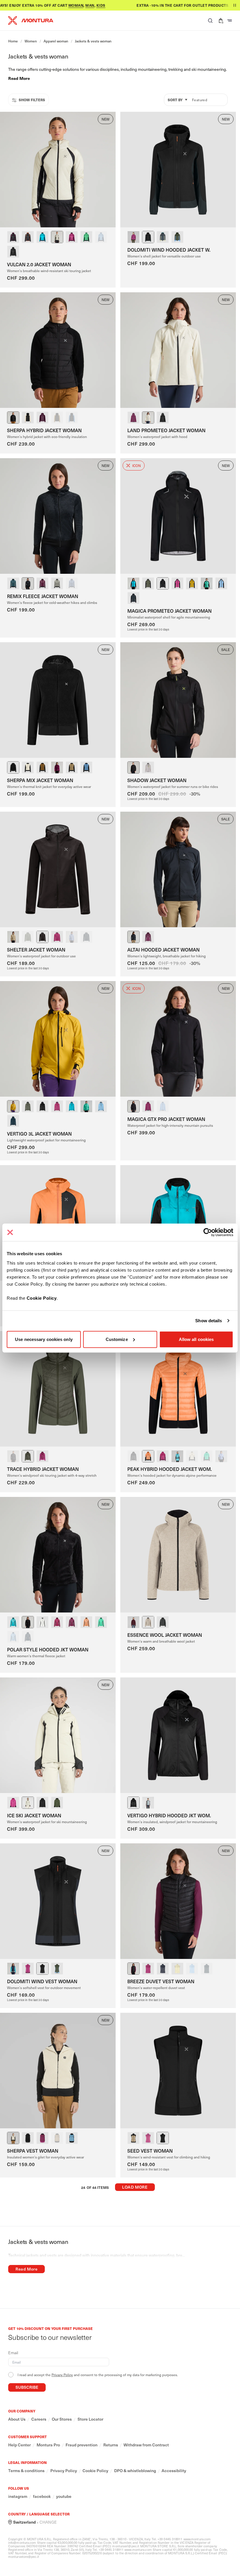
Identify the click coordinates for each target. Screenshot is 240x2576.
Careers (39, 2419)
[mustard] (192, 583)
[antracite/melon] (28, 237)
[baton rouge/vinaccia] (72, 237)
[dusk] (101, 237)
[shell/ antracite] (57, 237)
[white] (42, 1622)
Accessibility (174, 2471)
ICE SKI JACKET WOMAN (34, 1815)
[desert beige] (57, 418)
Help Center (19, 2445)
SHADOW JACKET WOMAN (157, 780)
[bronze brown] (42, 767)
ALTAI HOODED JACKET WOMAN (163, 949)
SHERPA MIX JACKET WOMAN (40, 780)
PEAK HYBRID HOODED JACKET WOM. (170, 1469)
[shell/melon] (148, 418)
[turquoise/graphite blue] (42, 237)
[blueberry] (133, 598)
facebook (42, 2496)
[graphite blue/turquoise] (163, 237)
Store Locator (90, 2419)
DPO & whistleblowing (135, 2471)
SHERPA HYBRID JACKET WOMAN (44, 430)
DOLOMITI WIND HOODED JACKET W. (169, 250)
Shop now (221, 5)
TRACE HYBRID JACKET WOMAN (43, 1469)
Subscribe (27, 2387)
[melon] (148, 1456)
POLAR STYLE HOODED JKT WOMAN (48, 1649)
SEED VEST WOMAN (150, 2151)
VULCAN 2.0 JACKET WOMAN (39, 264)
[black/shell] (163, 418)
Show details (209, 1321)
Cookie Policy (42, 1298)
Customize (117, 1339)
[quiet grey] (148, 767)
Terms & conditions (26, 2471)
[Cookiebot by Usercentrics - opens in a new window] (208, 1232)
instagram (18, 2496)
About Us (17, 2419)
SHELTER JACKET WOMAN (36, 949)
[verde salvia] (148, 583)
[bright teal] (86, 237)
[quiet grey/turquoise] (148, 1803)
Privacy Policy (62, 2375)
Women (31, 41)
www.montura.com (197, 2539)
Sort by (175, 100)
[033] (148, 1622)
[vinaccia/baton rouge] (133, 418)
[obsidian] (163, 1622)
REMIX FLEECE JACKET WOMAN (43, 596)
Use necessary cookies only (44, 1339)
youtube (64, 2496)
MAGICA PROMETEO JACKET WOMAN (169, 611)
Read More (19, 78)
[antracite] (28, 583)
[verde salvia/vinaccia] (28, 1456)
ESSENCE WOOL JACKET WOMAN (165, 1635)
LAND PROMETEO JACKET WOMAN (166, 430)
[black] (13, 252)
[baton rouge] (42, 583)
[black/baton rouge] (13, 237)
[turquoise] (133, 583)
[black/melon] (148, 237)
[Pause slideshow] (235, 5)
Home (13, 41)
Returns (111, 2445)
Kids (81, 5)
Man (70, 5)
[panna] (28, 418)
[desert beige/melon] (133, 2138)
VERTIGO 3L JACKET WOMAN (39, 1134)
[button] (210, 20)
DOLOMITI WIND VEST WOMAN (42, 1981)
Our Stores (62, 2419)
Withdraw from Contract (146, 2445)
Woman (56, 5)
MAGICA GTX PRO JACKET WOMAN (166, 1119)
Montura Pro (48, 2445)
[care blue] (13, 583)
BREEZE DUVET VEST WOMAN (161, 1981)
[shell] (57, 583)
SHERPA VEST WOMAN (33, 2151)
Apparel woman (56, 41)
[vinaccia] (42, 418)
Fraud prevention (82, 2445)
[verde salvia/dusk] (177, 237)
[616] (133, 1622)
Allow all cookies (196, 1339)
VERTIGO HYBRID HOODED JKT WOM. (169, 1815)
